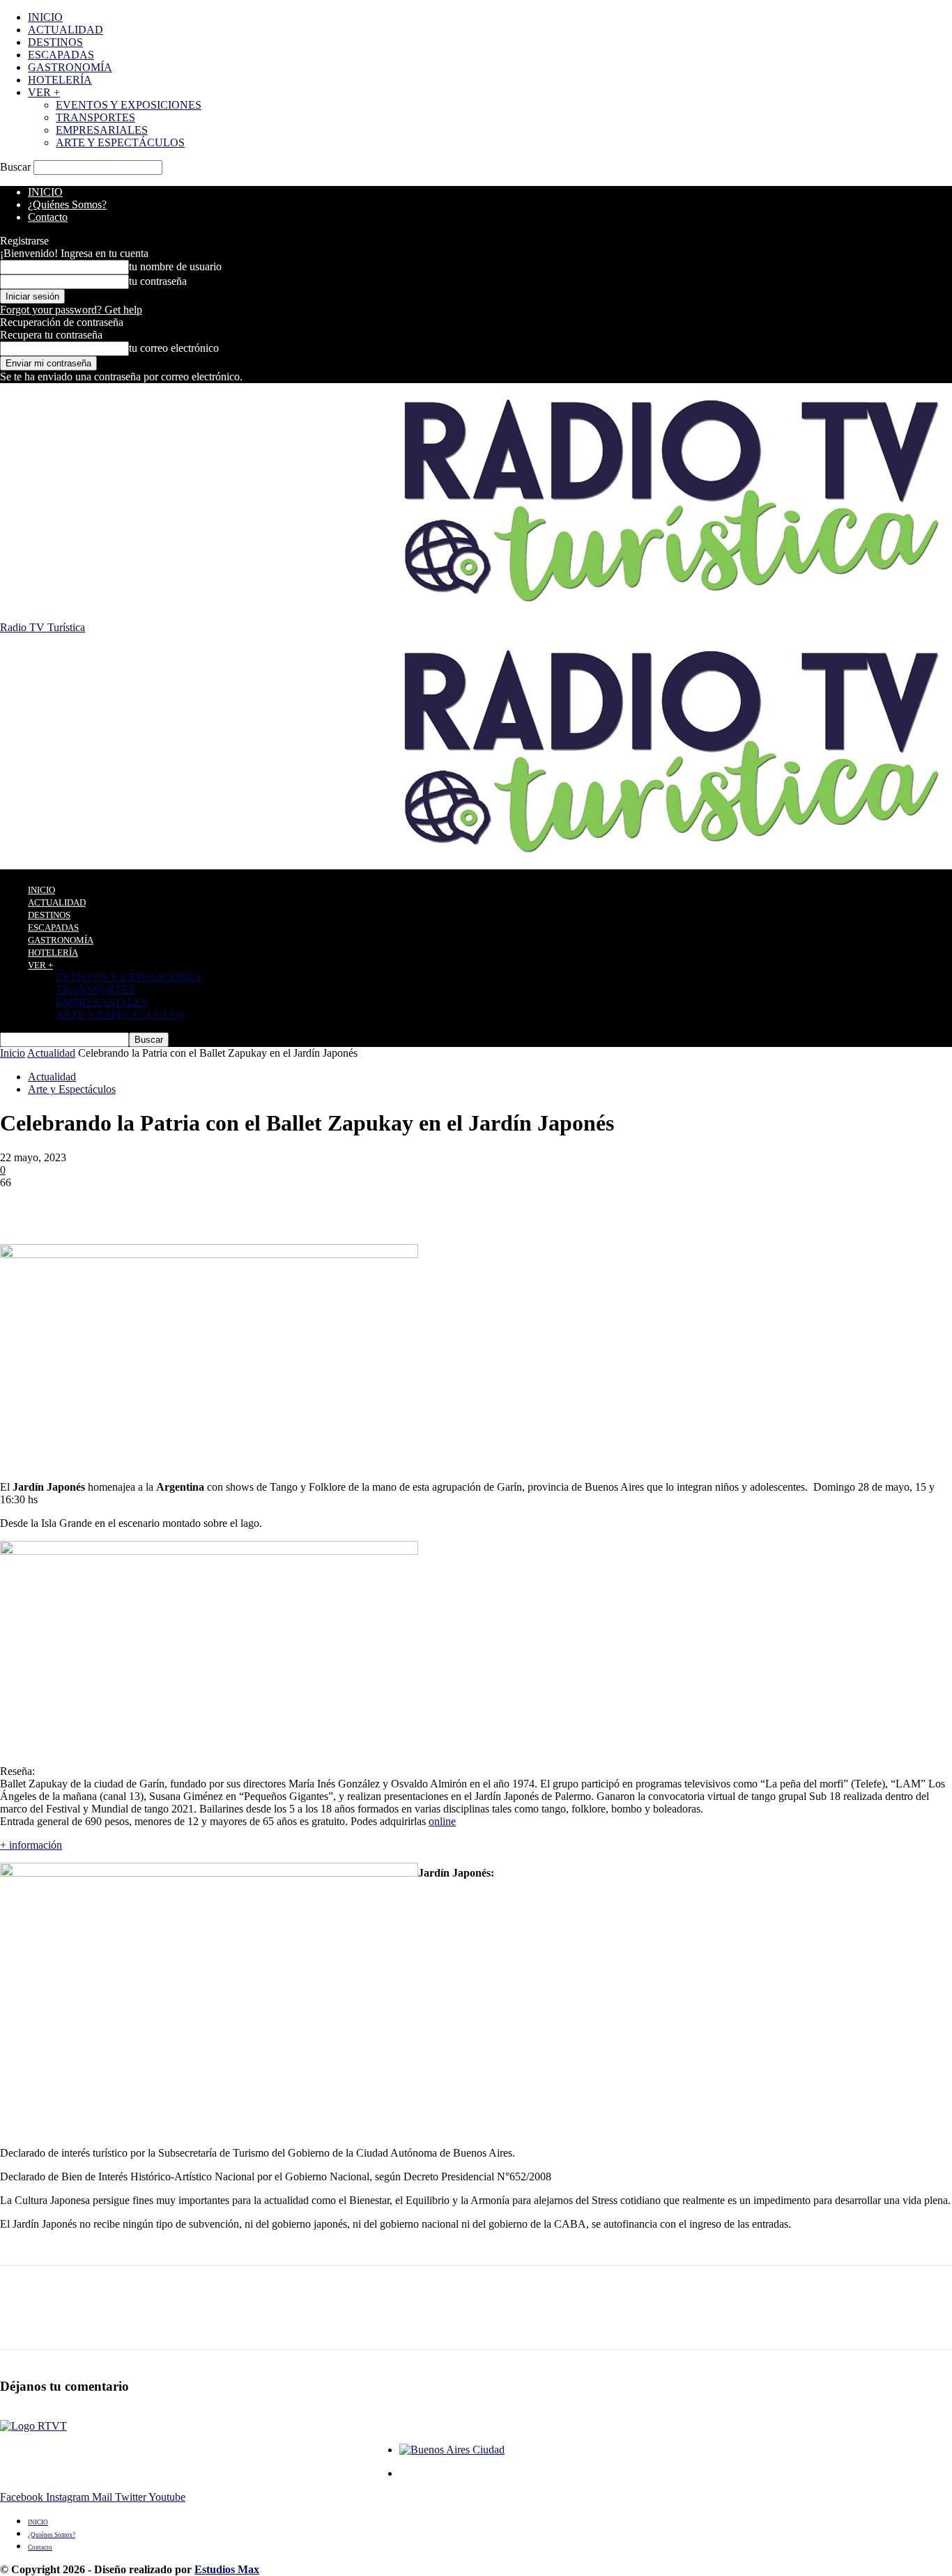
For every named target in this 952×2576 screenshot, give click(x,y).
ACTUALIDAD (66, 30)
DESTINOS (55, 42)
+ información (31, 1845)
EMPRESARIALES (102, 130)
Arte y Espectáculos (72, 1089)
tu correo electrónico (174, 348)
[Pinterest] (123, 1204)
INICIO (45, 17)
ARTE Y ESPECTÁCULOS (120, 142)
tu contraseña (158, 281)
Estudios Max (227, 2569)
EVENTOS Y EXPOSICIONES (129, 105)
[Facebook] (23, 1204)
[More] (224, 1204)
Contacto (48, 217)
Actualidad (51, 1053)
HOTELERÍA (60, 80)
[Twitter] (73, 1204)
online (442, 1821)
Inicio (13, 1053)
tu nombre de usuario (175, 266)
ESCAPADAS (61, 55)
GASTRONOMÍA (70, 67)
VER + (44, 92)
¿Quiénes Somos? (67, 204)
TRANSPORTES (95, 117)
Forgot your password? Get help (71, 310)
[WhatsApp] (174, 1204)
